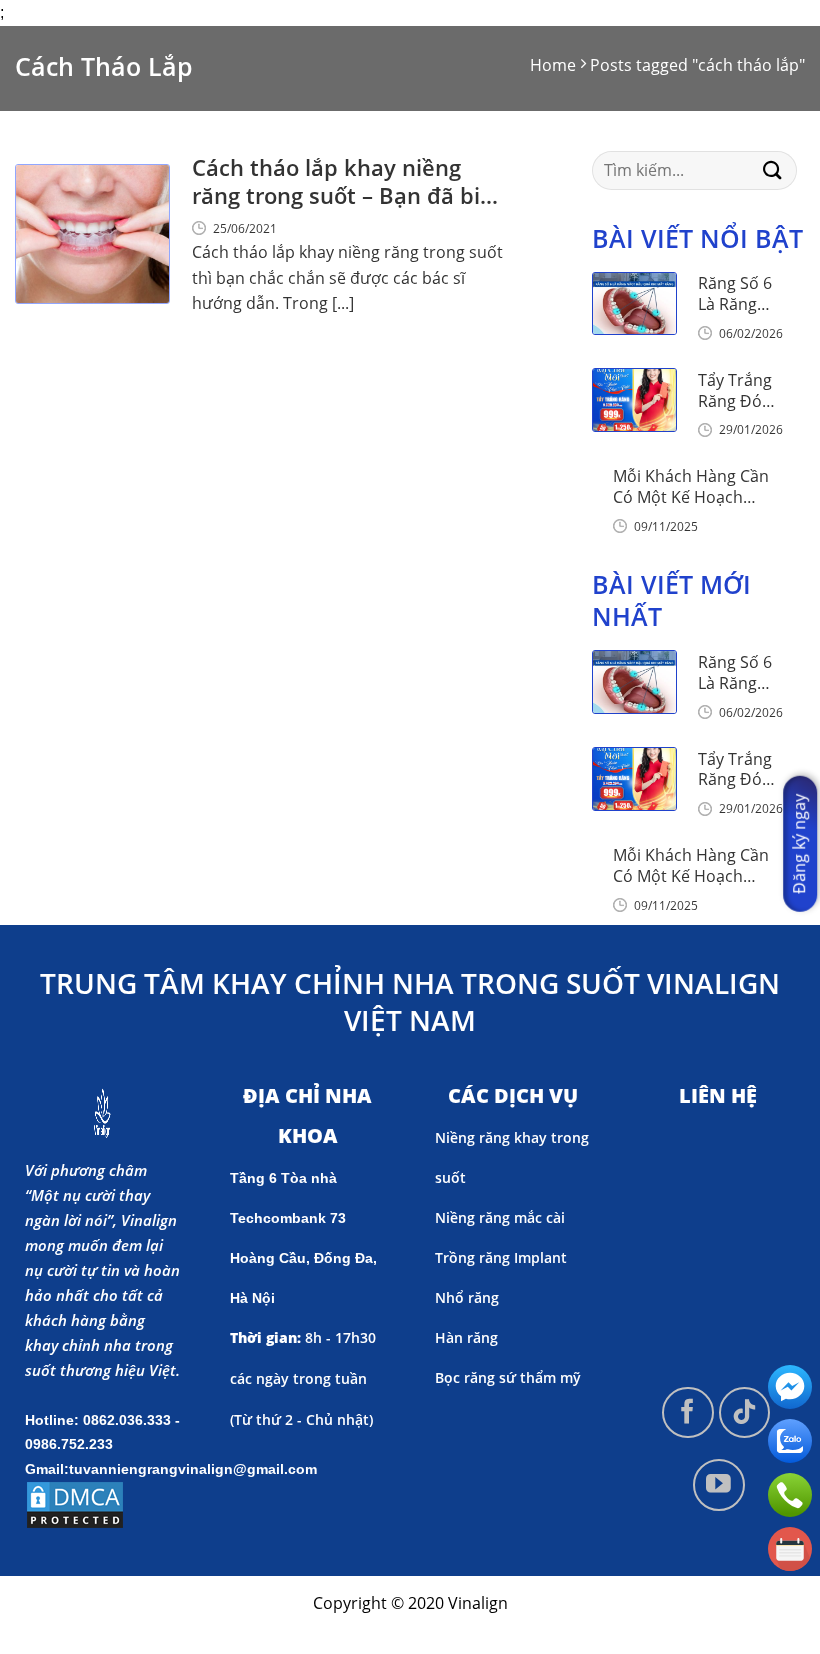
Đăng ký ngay (799, 844)
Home (553, 65)
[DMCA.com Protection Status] (75, 1503)
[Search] (773, 170)
